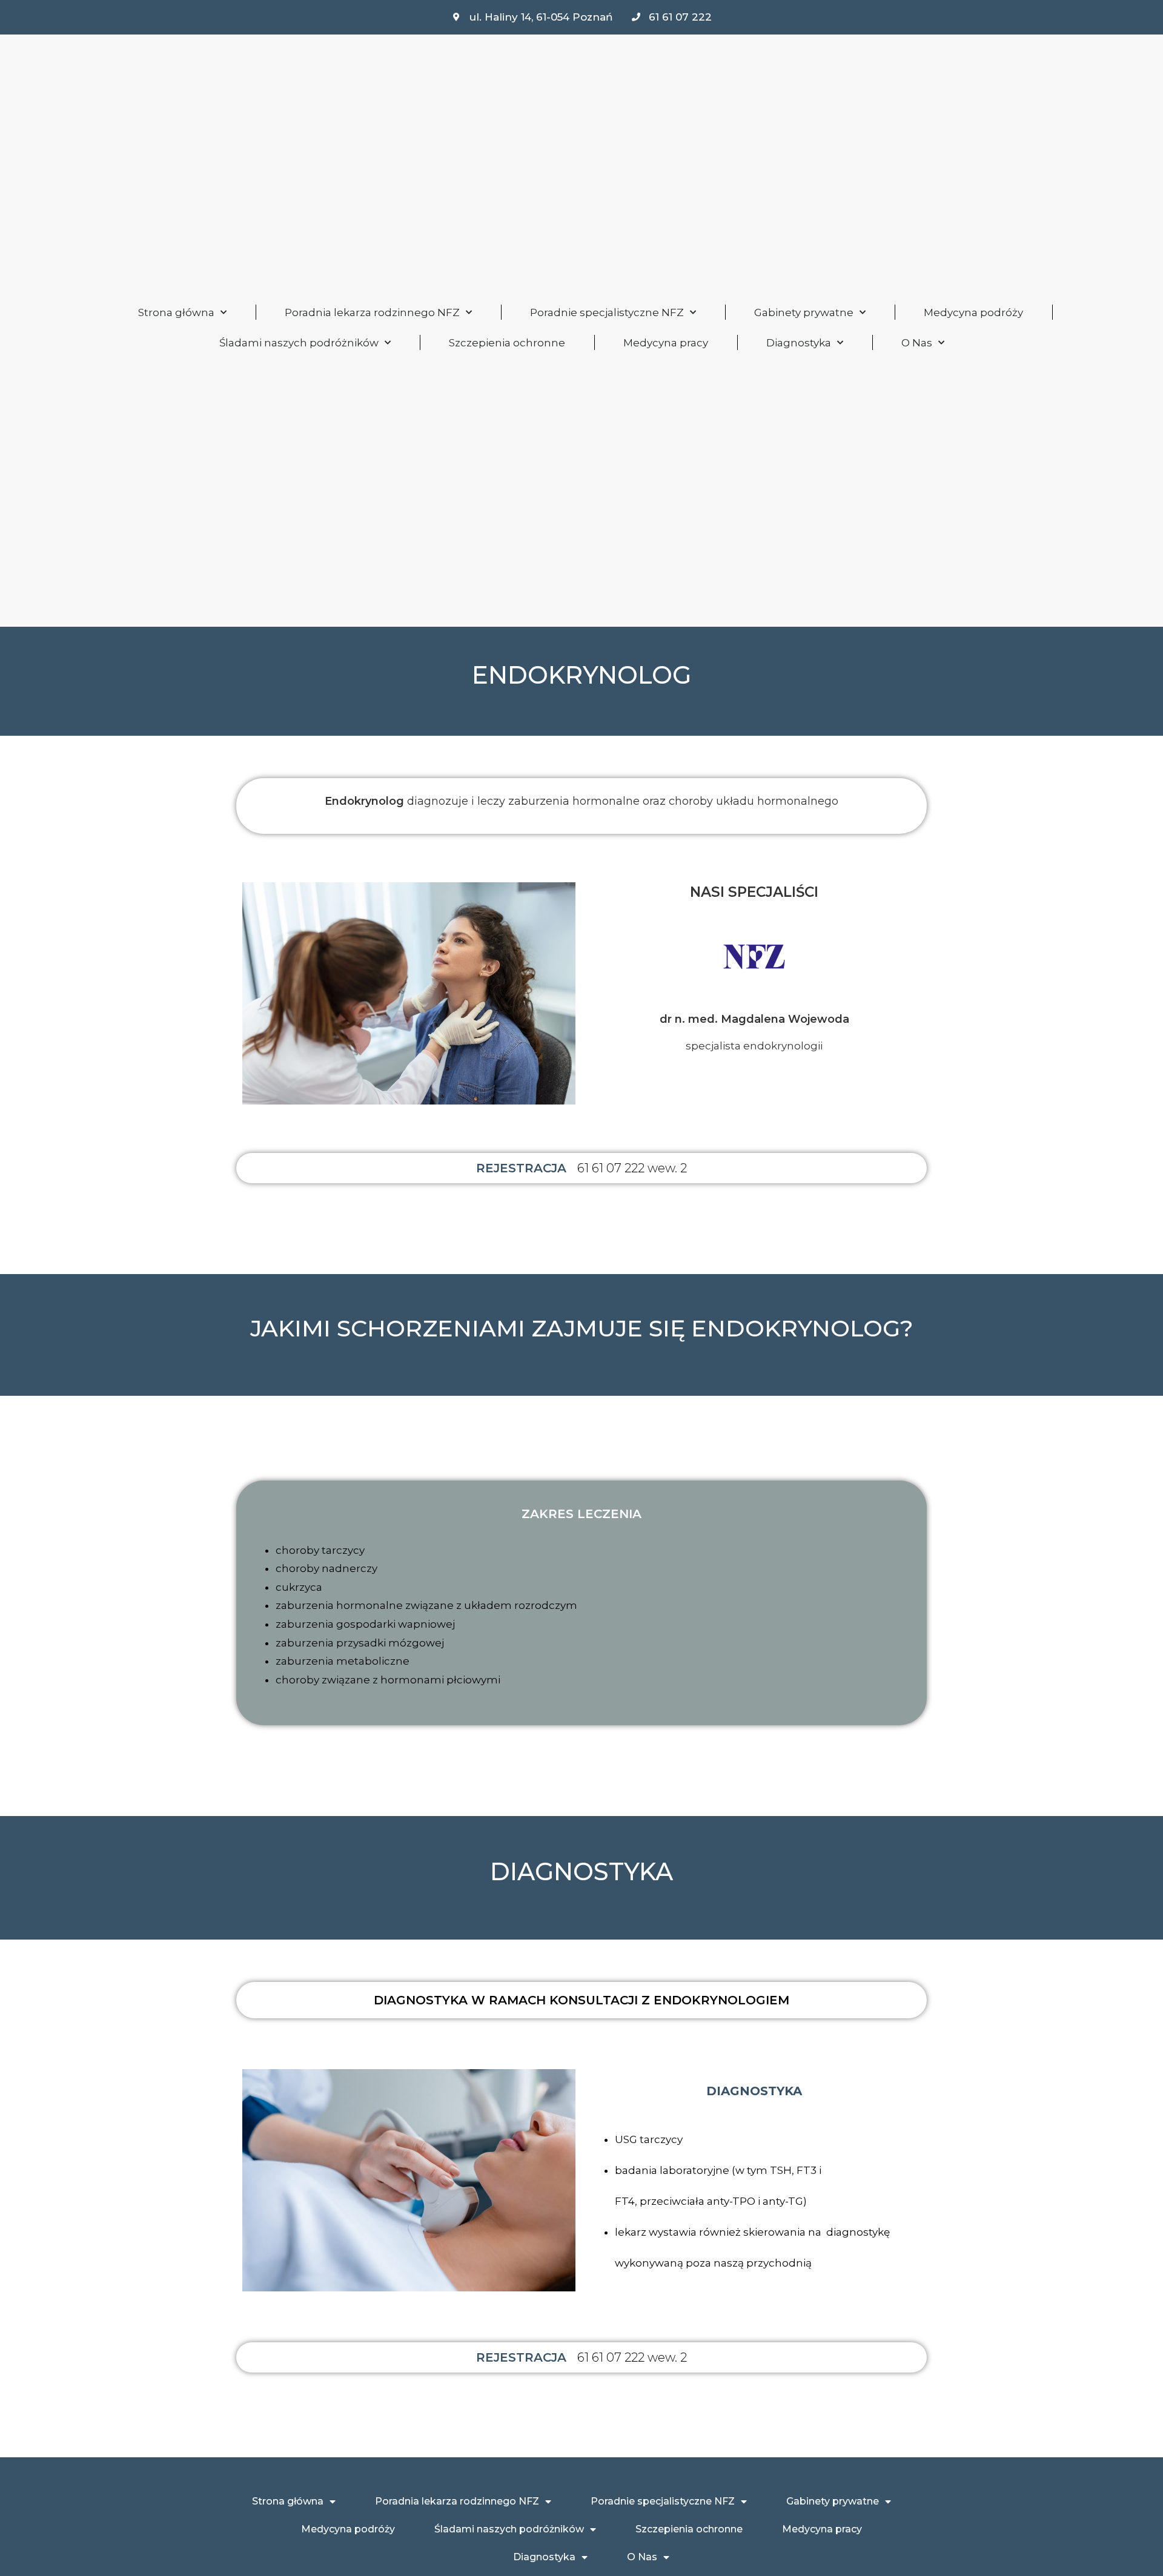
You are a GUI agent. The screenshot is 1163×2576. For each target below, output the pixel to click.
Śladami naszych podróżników (299, 343)
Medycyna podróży (973, 312)
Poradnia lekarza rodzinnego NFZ (372, 312)
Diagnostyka (799, 343)
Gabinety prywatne (804, 312)
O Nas (917, 343)
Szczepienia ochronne (507, 343)
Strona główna (176, 312)
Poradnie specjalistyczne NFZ (607, 312)
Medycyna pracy (666, 343)
